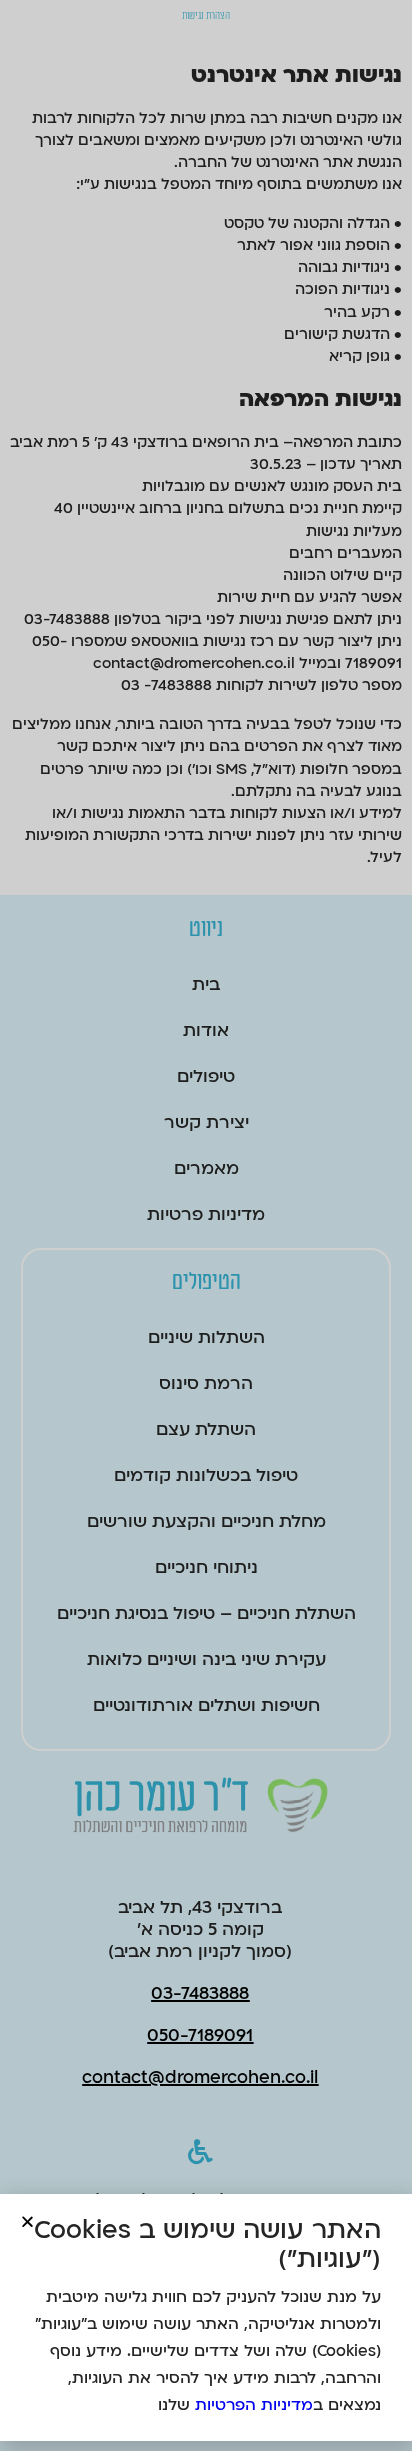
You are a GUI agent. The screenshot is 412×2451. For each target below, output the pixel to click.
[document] (206, 1225)
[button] (27, 2221)
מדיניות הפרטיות (254, 2405)
